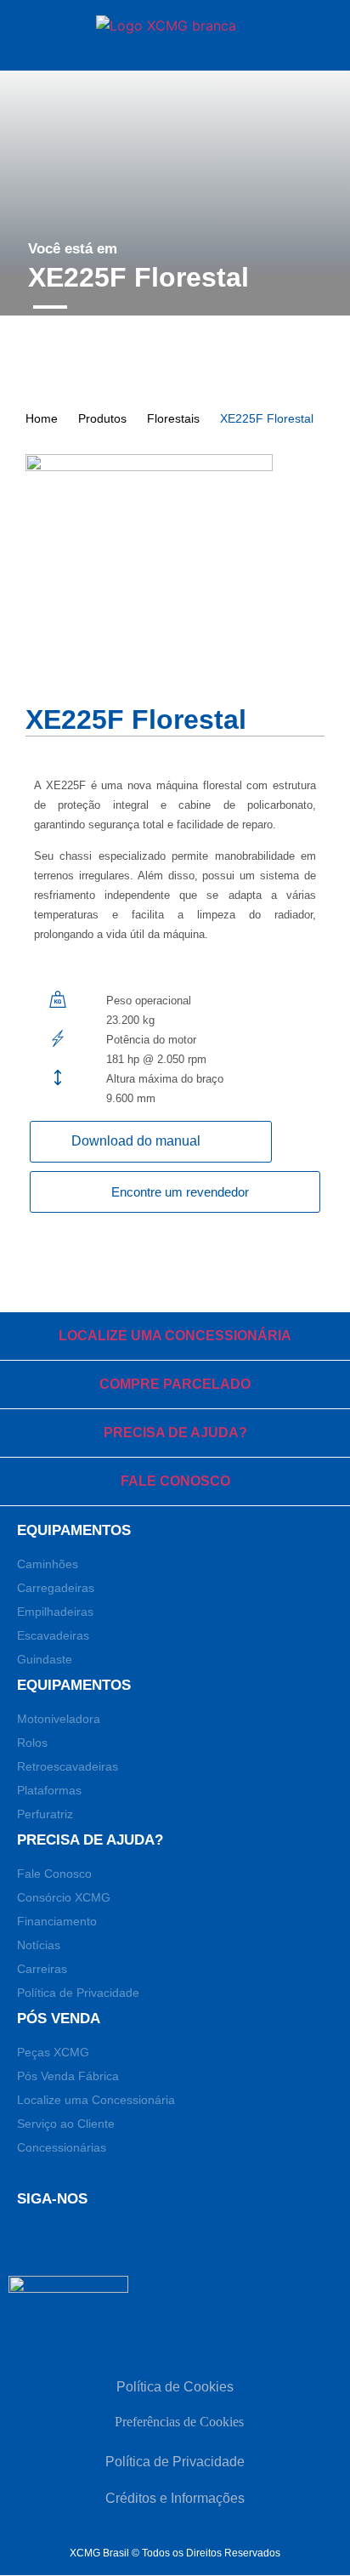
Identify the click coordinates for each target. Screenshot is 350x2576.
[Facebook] (32, 2238)
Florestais (173, 418)
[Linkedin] (67, 2238)
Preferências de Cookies (179, 2422)
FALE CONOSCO (175, 1481)
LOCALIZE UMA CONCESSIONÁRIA (175, 1336)
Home (42, 418)
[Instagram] (137, 2238)
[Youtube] (102, 2238)
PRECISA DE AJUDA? (175, 1433)
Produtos (102, 418)
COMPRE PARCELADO (175, 1384)
